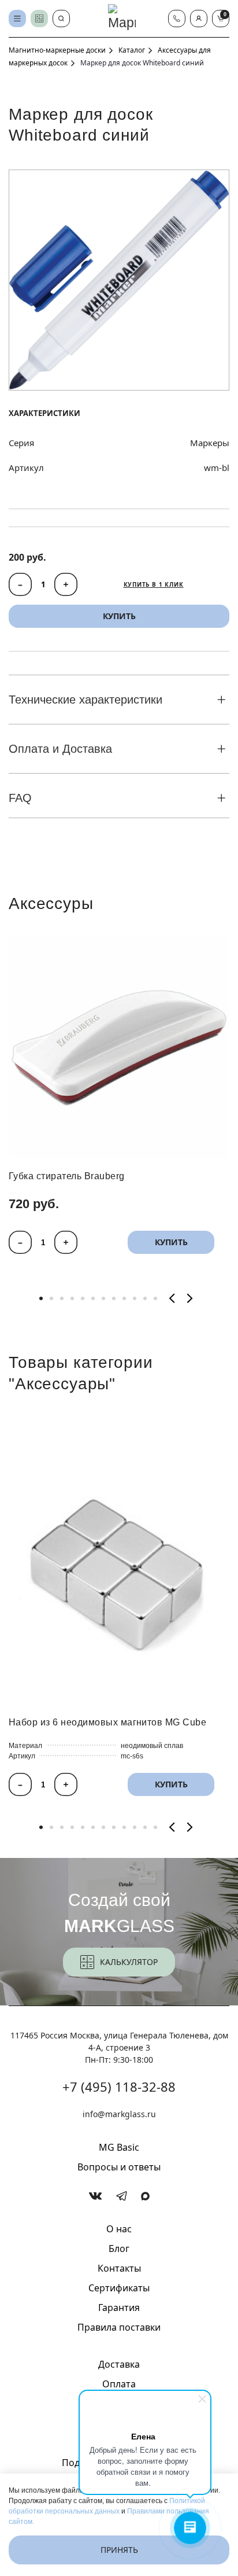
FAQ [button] (20, 798)
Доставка (119, 2364)
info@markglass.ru (119, 2114)
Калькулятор (129, 1962)
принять (119, 2550)
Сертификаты (119, 2288)
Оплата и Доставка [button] (60, 749)
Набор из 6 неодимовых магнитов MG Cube (107, 1722)
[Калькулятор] (39, 19)
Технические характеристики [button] (85, 700)
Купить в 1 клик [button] (154, 584)
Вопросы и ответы (119, 2167)
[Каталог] (17, 19)
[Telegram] (122, 2196)
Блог (119, 2249)
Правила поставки (119, 2327)
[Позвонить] (177, 19)
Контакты (119, 2268)
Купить (171, 1243)
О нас (119, 2229)
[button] (199, 19)
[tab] (41, 1298)
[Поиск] (61, 19)
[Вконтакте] (96, 2196)
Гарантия (119, 2308)
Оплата (119, 2384)
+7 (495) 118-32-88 (119, 2086)
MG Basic (119, 2147)
